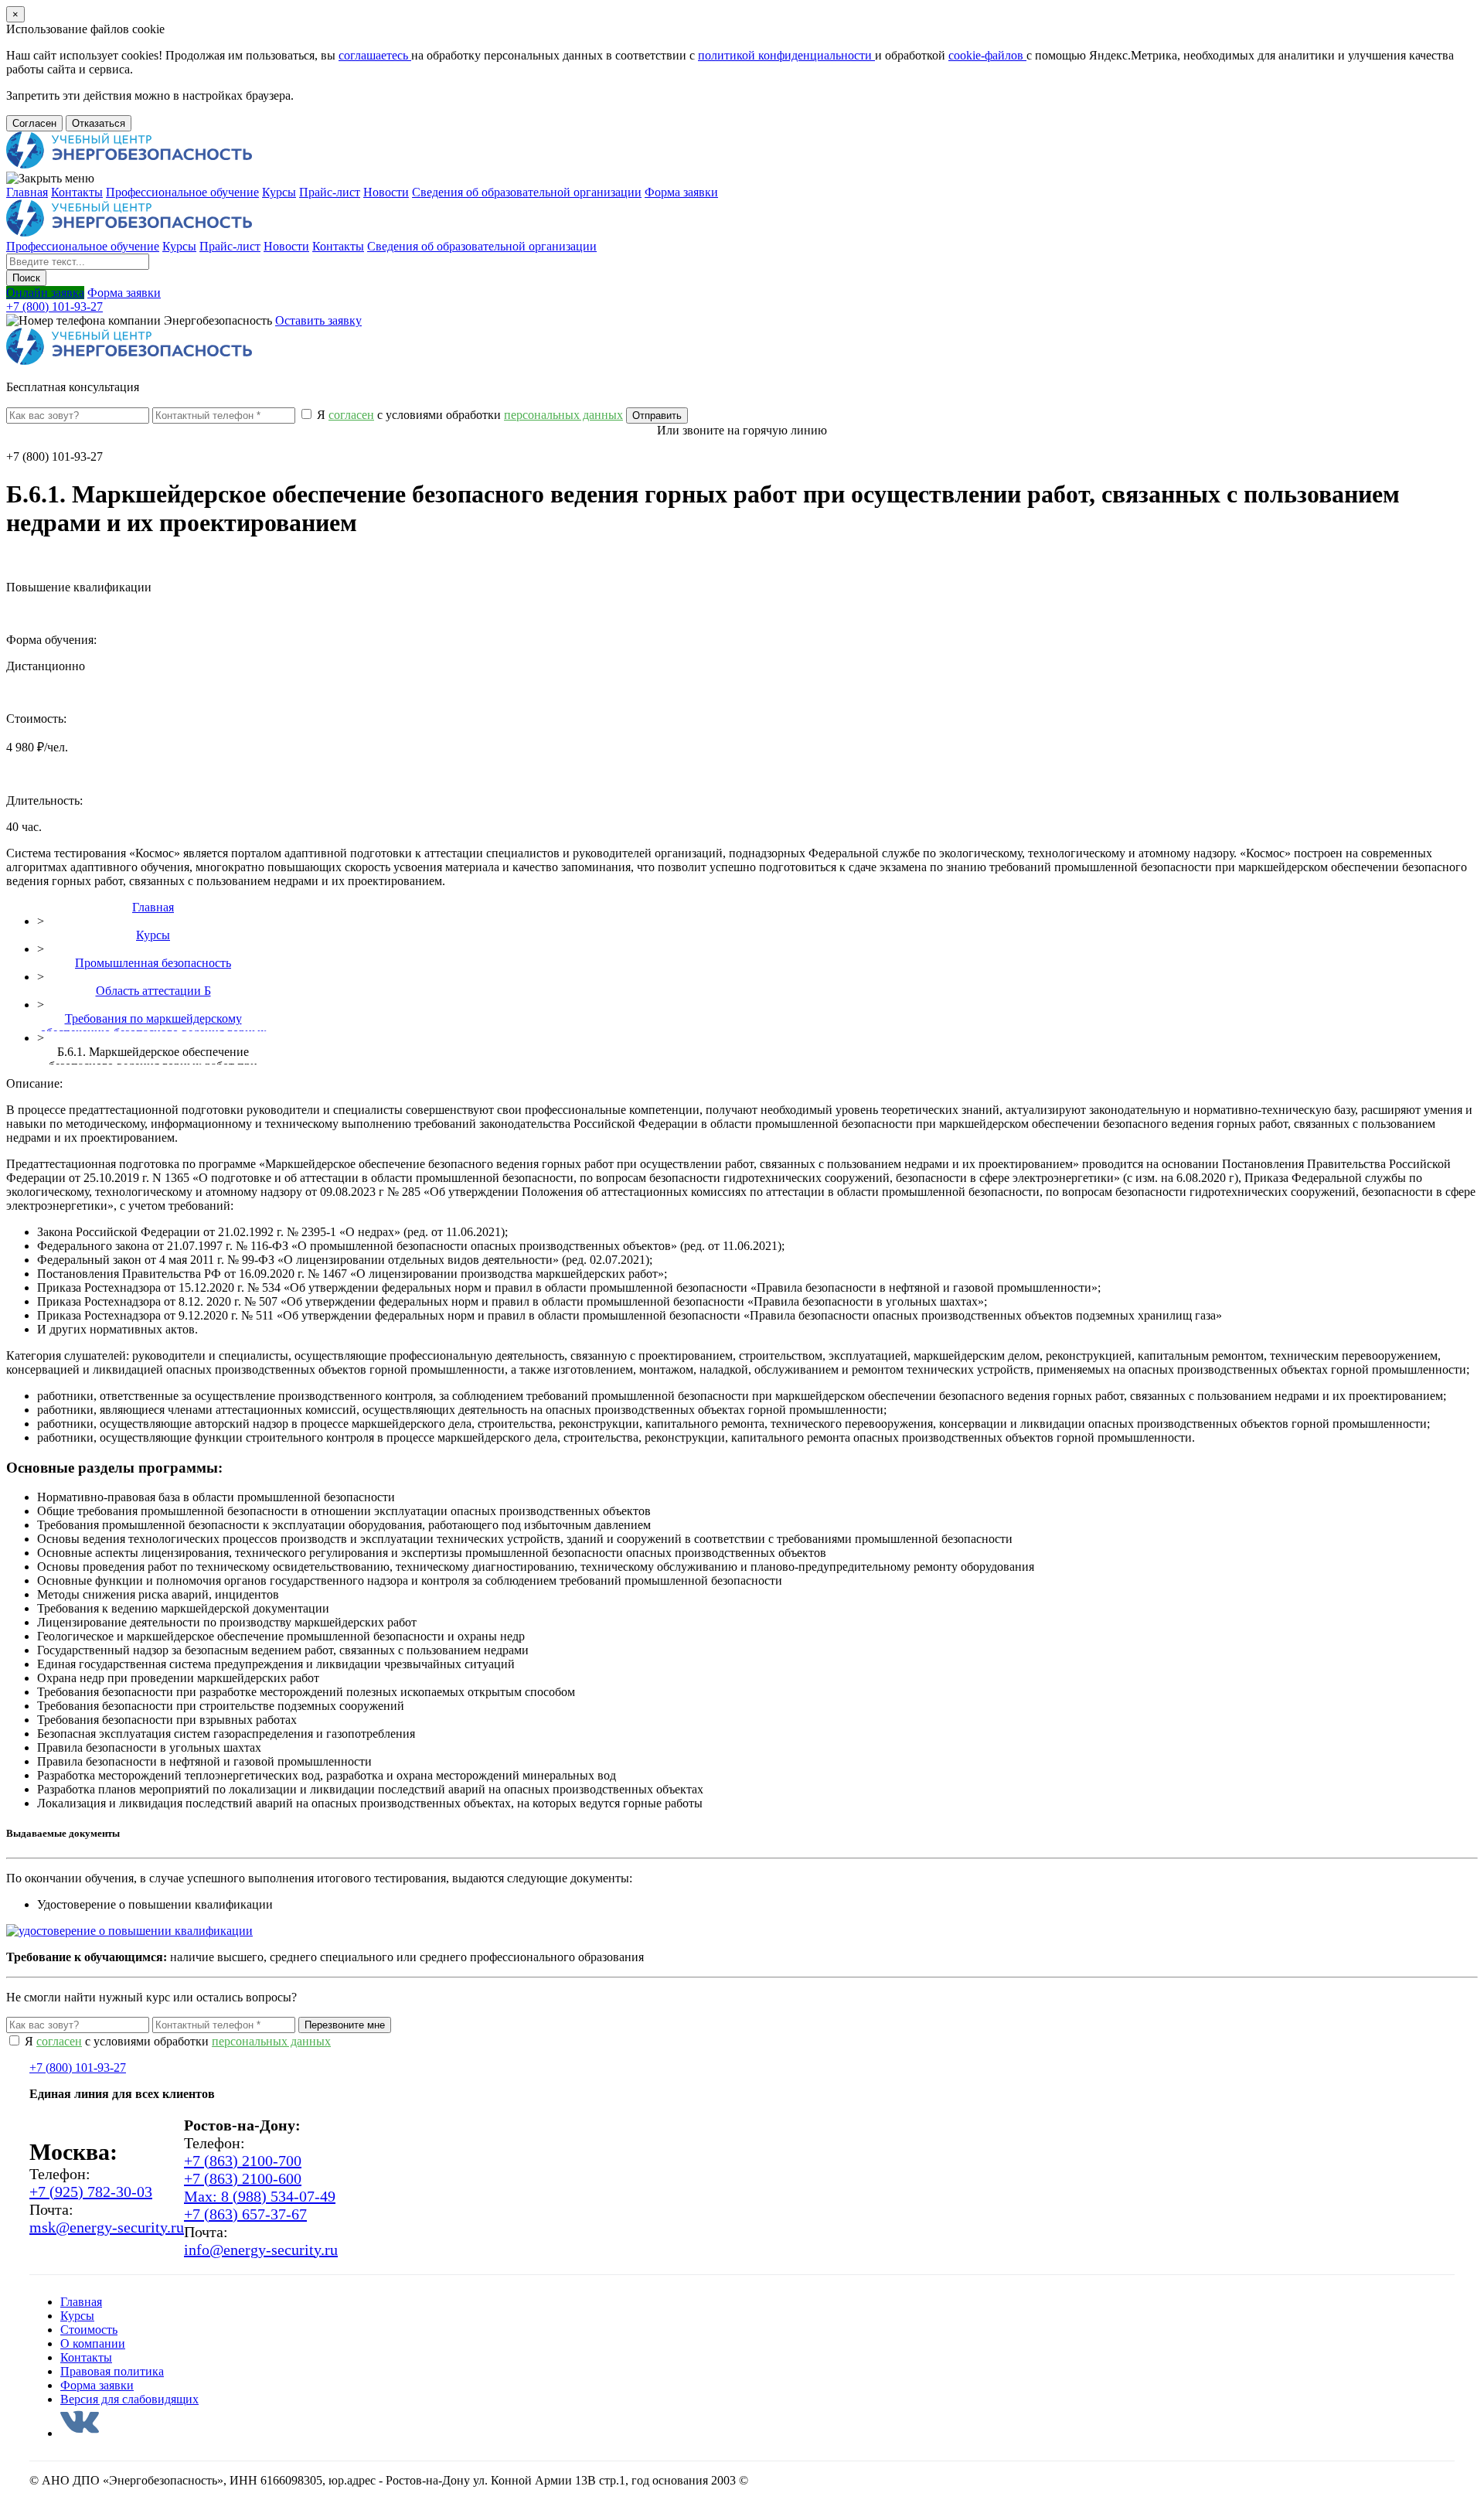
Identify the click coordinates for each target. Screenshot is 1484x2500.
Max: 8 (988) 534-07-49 (260, 2196)
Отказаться (99, 123)
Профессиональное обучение (182, 192)
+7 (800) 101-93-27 (54, 307)
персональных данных (271, 2041)
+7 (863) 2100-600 (243, 2178)
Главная (27, 192)
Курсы (279, 192)
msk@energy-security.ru (107, 2227)
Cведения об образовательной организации (527, 192)
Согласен (34, 123)
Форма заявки (681, 192)
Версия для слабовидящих (129, 2399)
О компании (93, 2343)
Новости (386, 192)
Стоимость (89, 2330)
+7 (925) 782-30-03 (91, 2192)
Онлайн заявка (45, 293)
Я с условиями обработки (468, 415)
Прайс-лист (330, 192)
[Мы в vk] (80, 2433)
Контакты (77, 192)
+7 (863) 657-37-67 (245, 2214)
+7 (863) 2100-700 (243, 2161)
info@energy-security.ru (261, 2250)
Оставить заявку (318, 320)
